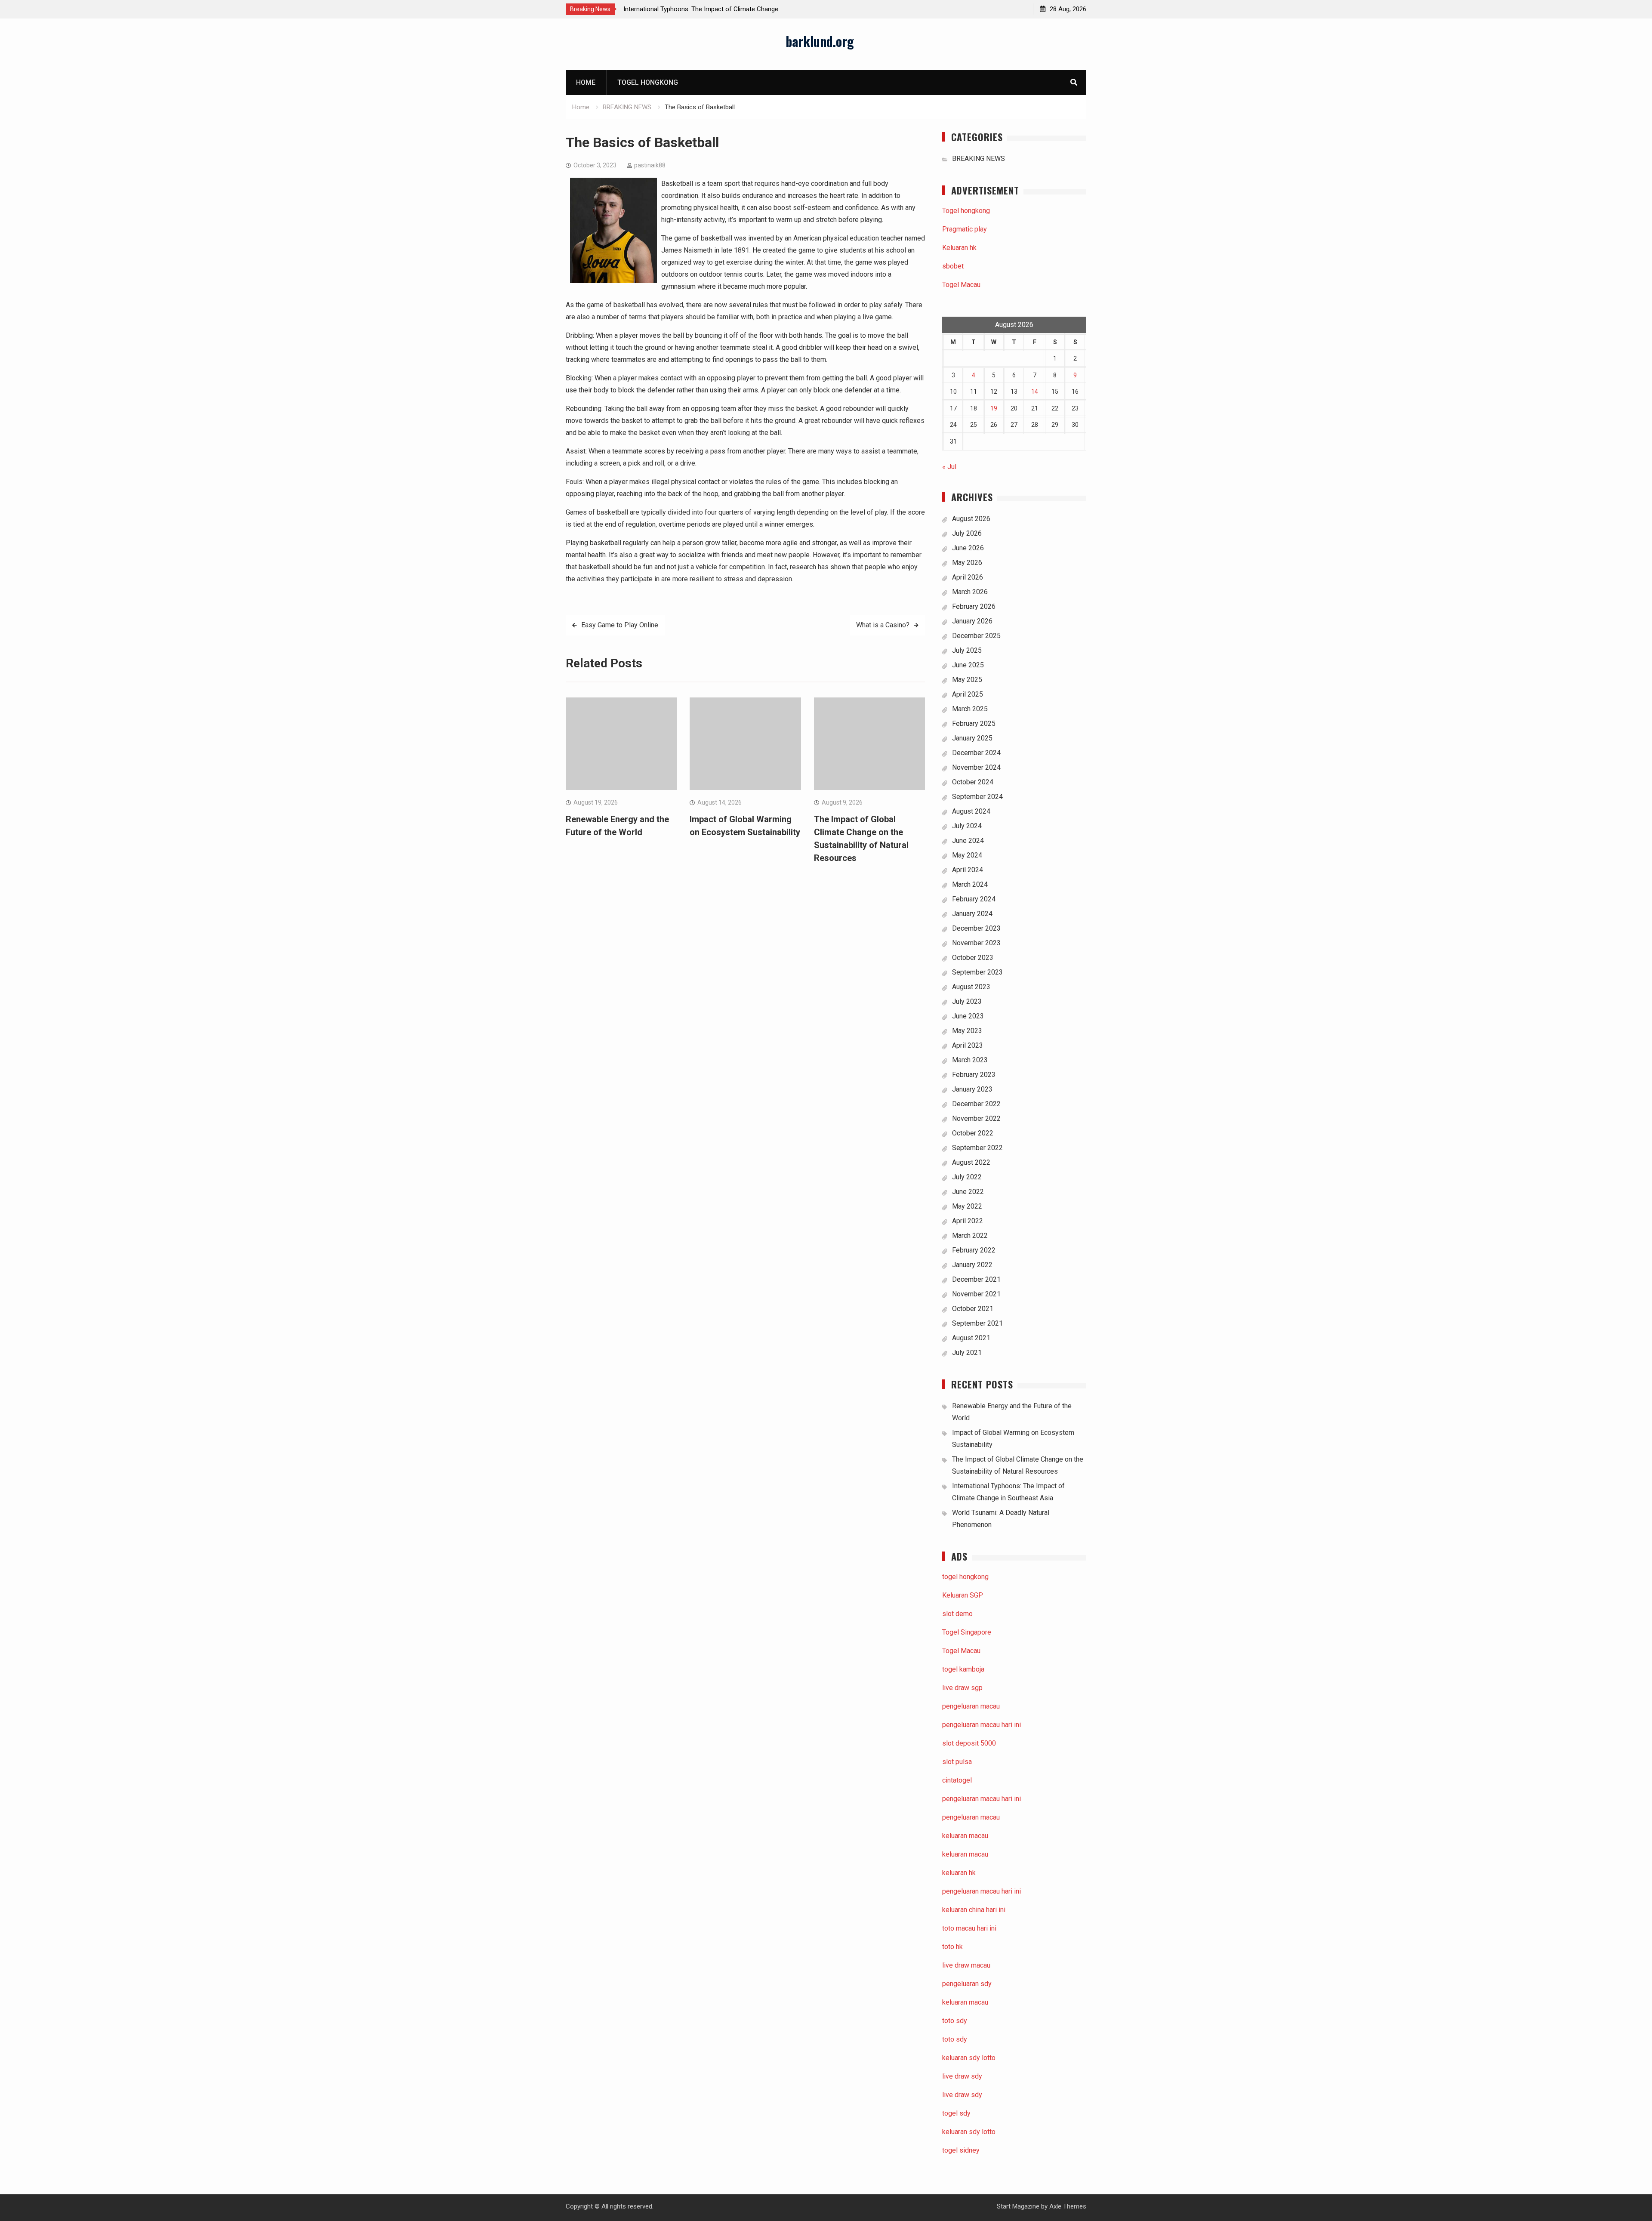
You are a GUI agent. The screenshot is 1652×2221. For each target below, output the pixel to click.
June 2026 (968, 548)
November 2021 (976, 1294)
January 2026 (972, 621)
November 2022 (976, 1118)
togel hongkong (965, 1577)
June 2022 (968, 1192)
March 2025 (970, 709)
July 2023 (967, 1001)
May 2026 (967, 563)
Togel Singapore (967, 1632)
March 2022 (970, 1235)
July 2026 (967, 533)
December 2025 (976, 636)
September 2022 (977, 1148)
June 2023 (968, 1016)
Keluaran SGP (963, 1595)
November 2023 (976, 943)
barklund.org (820, 41)
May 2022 (967, 1206)
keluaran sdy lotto (969, 2132)
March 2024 (970, 884)
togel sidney (961, 2150)
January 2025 (972, 738)
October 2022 (973, 1133)
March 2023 (970, 1060)
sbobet (953, 266)
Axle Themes (1068, 2206)
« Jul (949, 467)
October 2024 (973, 782)
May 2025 (967, 680)
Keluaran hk (959, 248)
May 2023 (967, 1031)
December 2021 (976, 1279)
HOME (586, 82)
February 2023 (974, 1075)
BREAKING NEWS (979, 159)
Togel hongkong (648, 82)
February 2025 (974, 723)
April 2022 (968, 1221)
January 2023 (972, 1089)
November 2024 (976, 767)
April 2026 (968, 577)
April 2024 (968, 870)
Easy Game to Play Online (620, 625)
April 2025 (968, 694)
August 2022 (971, 1162)
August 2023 (971, 987)
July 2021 (967, 1353)
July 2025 (967, 650)
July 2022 (967, 1177)
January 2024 (972, 914)
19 (994, 408)
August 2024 (971, 811)
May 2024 (967, 855)
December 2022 (976, 1104)
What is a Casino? (883, 625)
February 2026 (974, 606)
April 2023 (968, 1045)
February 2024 (974, 899)
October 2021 (973, 1309)
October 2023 (973, 958)
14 (1035, 392)
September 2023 (977, 972)
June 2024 (968, 841)
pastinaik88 (650, 165)
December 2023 (976, 928)
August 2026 (971, 519)
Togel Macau (961, 285)
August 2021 (971, 1338)
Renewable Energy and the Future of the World (756, 9)
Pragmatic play (965, 229)
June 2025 (968, 665)
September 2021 (977, 1323)
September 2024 (977, 797)
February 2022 (974, 1250)
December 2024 (976, 753)
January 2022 (972, 1265)
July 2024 (967, 826)
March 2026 (970, 592)
